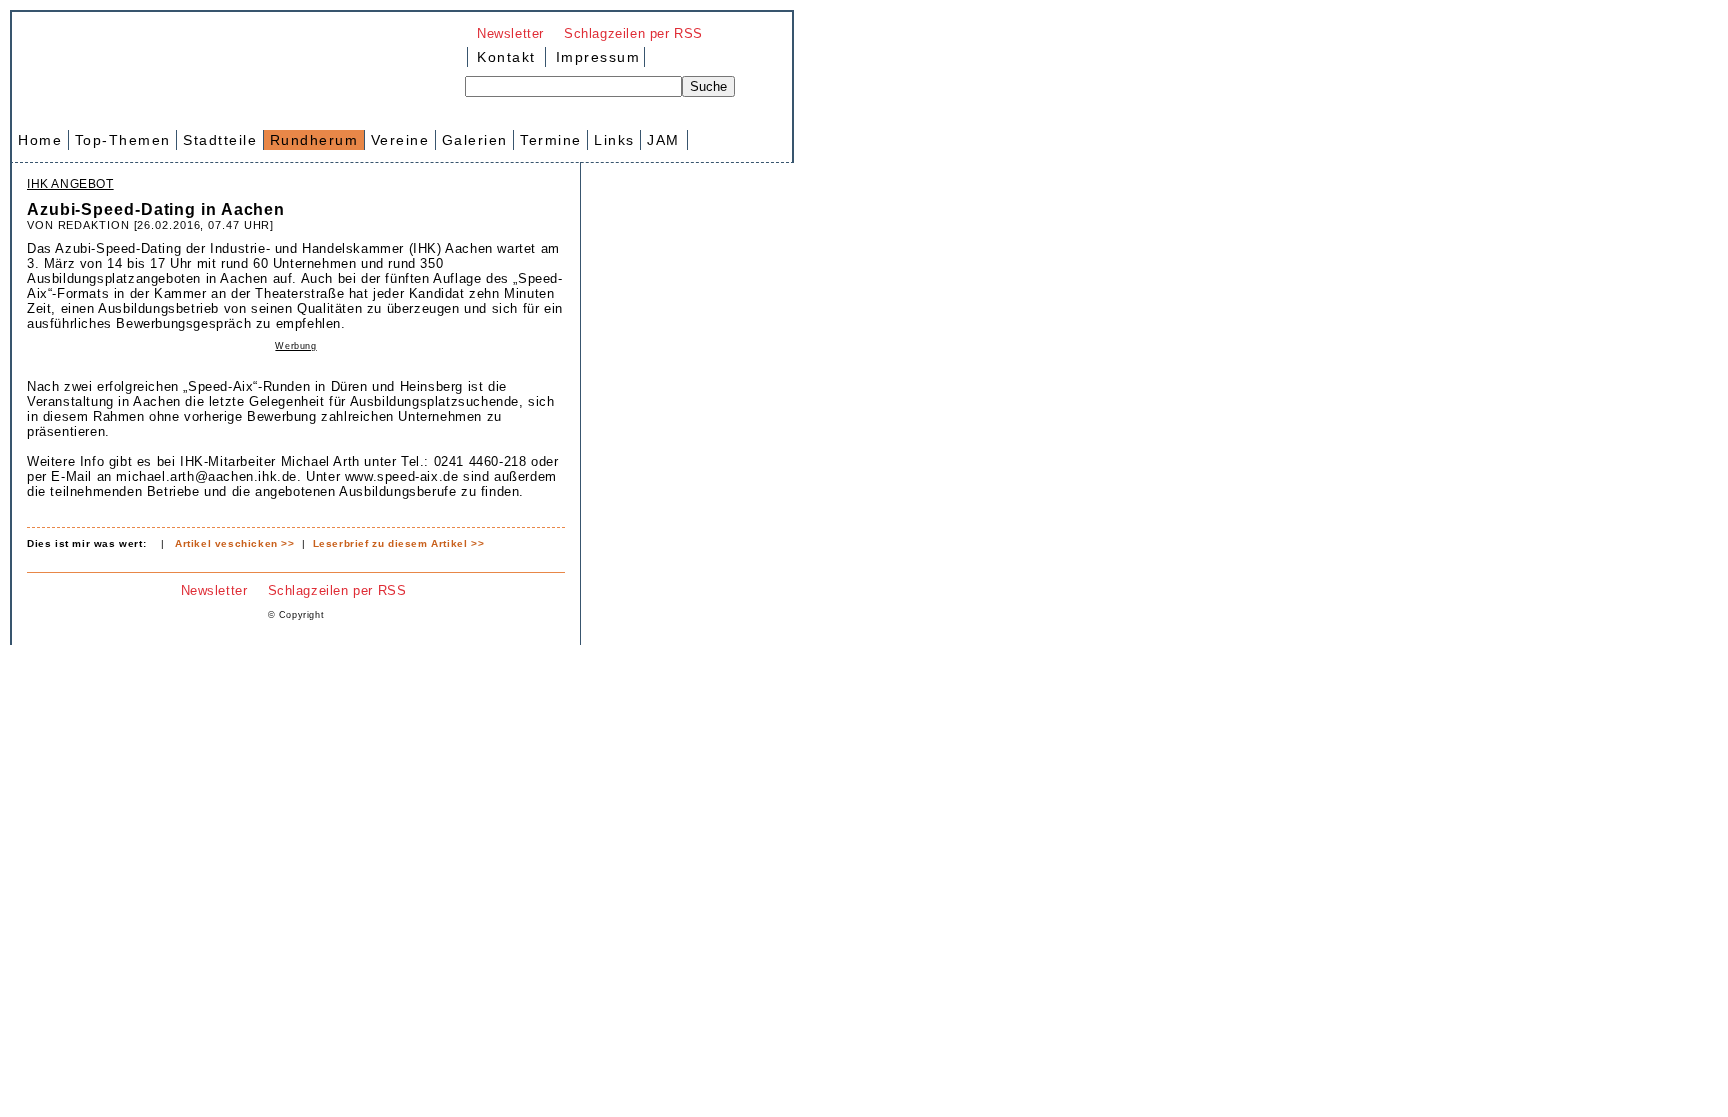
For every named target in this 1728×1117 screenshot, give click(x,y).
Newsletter (510, 33)
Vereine (400, 140)
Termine (551, 140)
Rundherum (314, 140)
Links (614, 140)
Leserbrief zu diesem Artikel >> (399, 543)
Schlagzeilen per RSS (633, 33)
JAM (663, 140)
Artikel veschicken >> (235, 543)
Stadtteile (220, 140)
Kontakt (506, 57)
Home (40, 140)
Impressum (595, 57)
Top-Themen (123, 140)
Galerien (475, 140)
